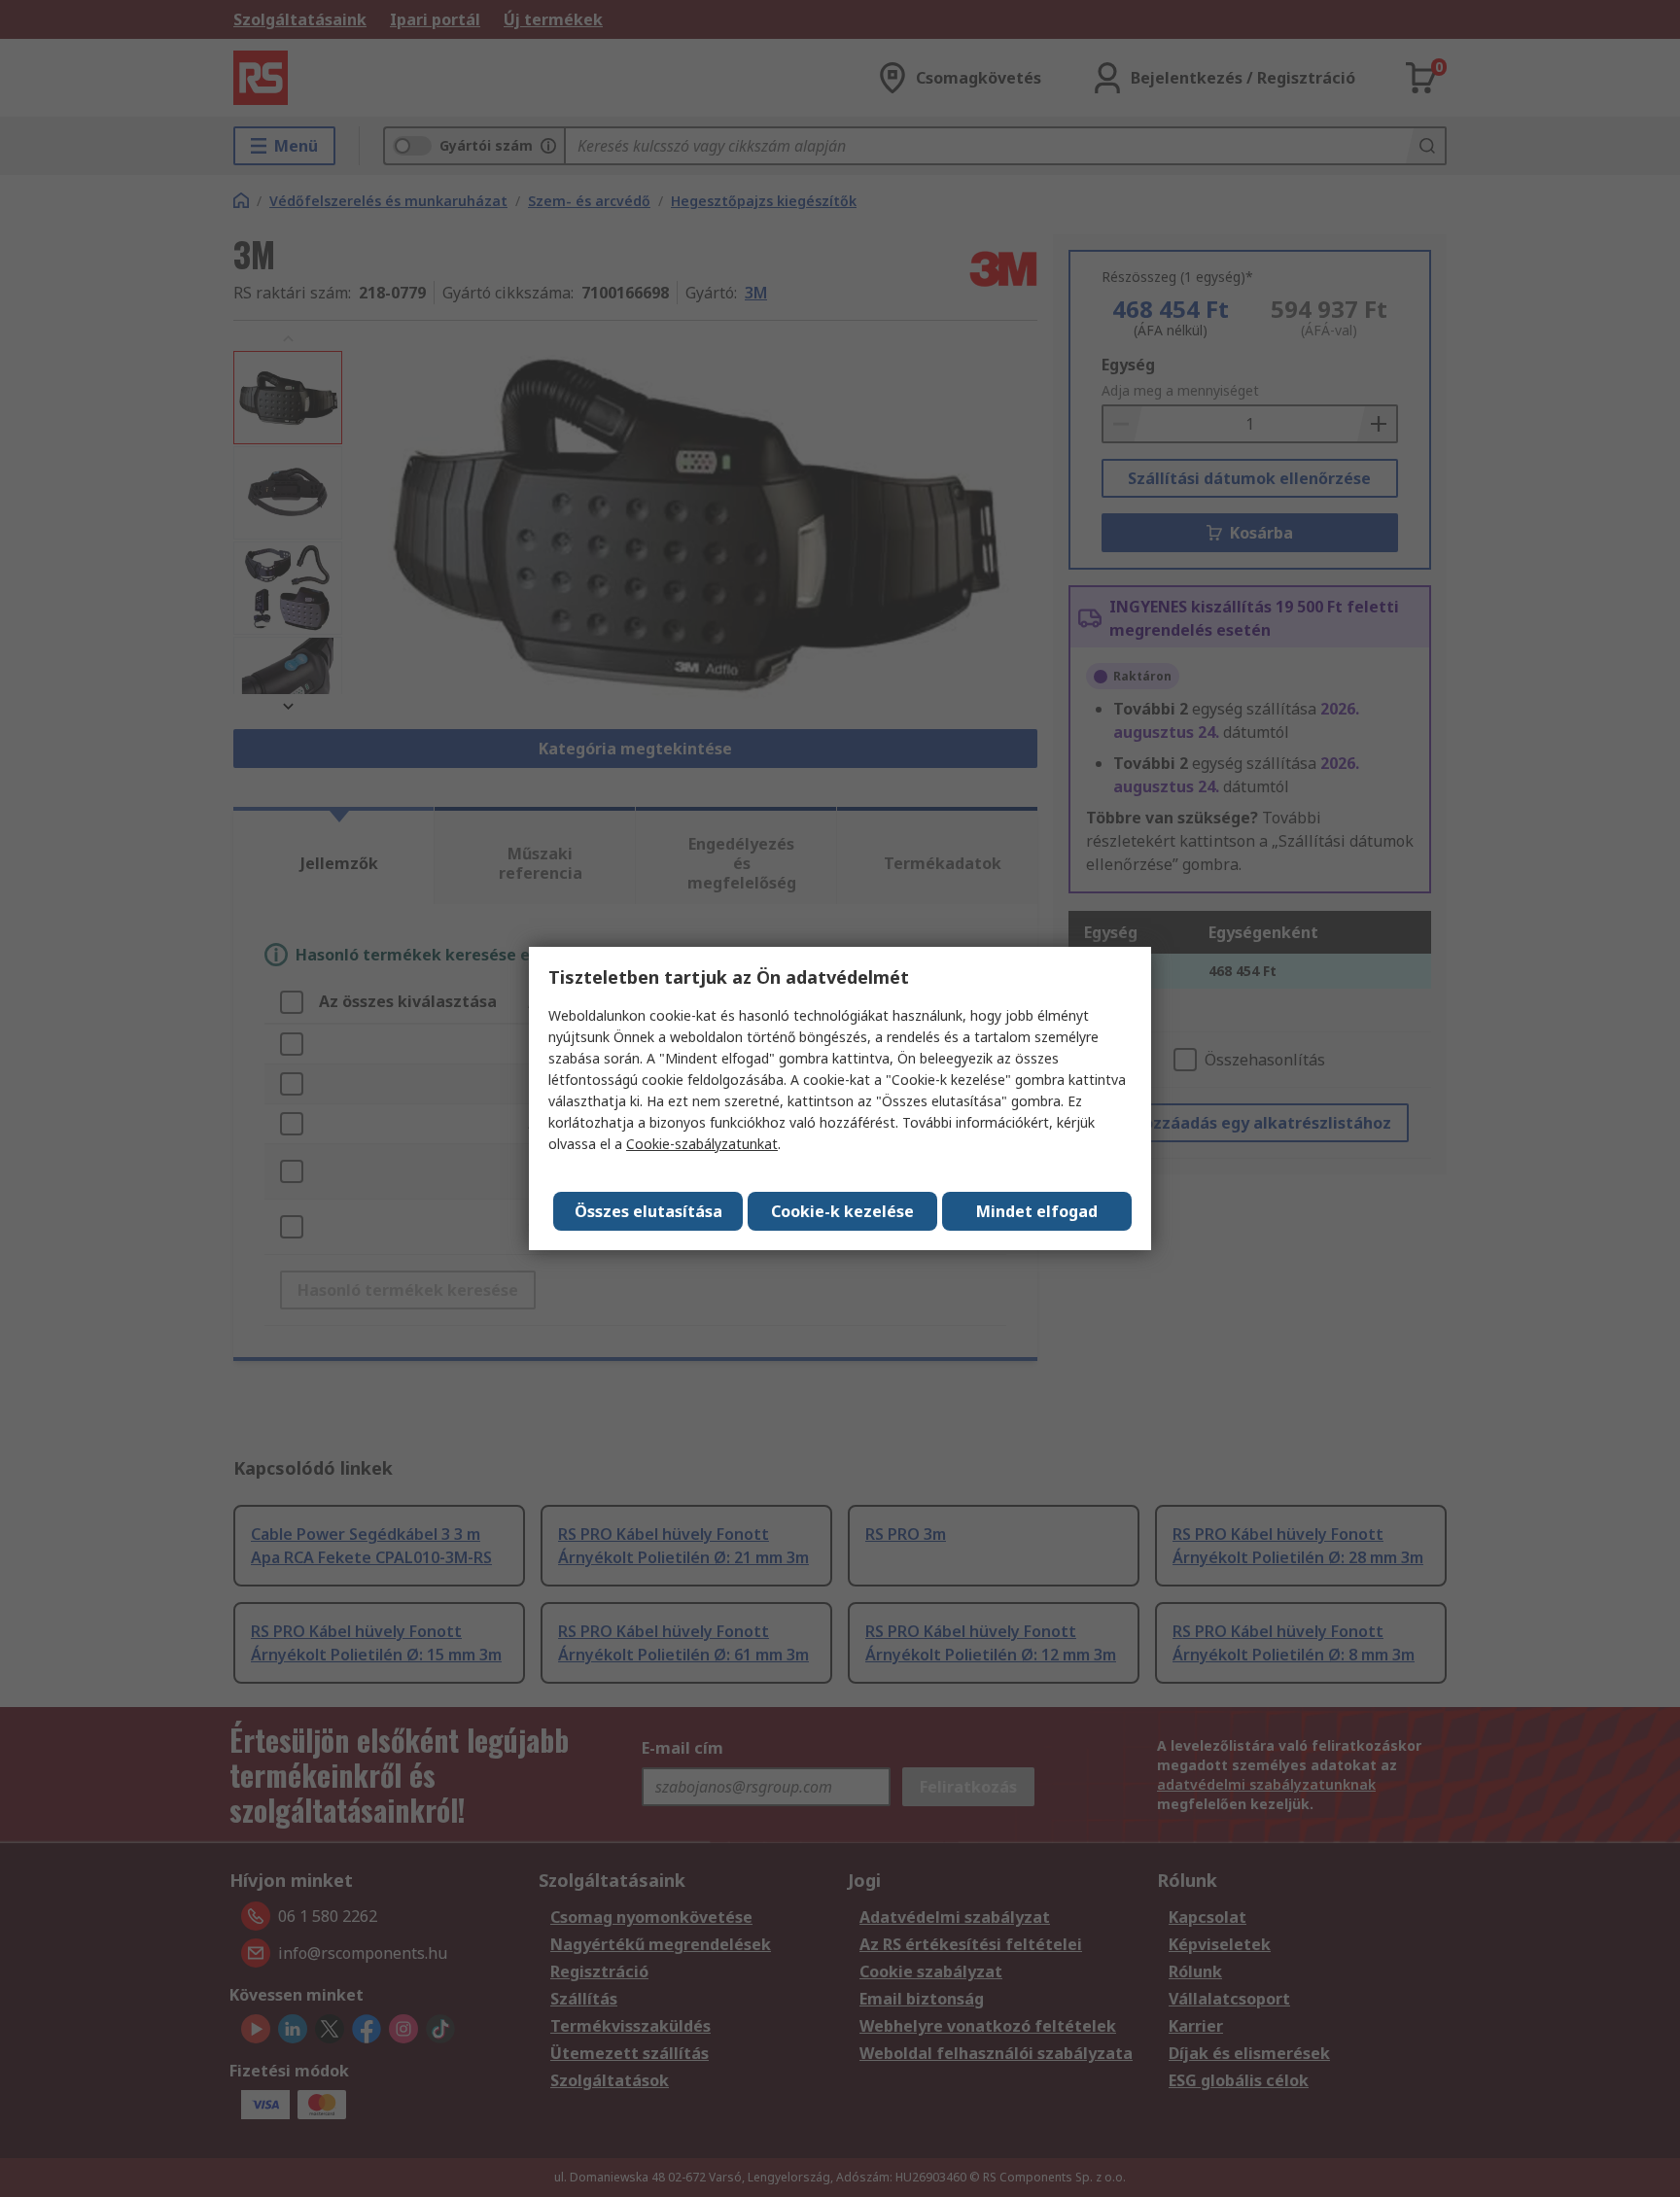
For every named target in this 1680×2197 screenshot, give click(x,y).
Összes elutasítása (648, 1211)
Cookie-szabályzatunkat (702, 1144)
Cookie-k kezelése (842, 1211)
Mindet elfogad (1037, 1211)
